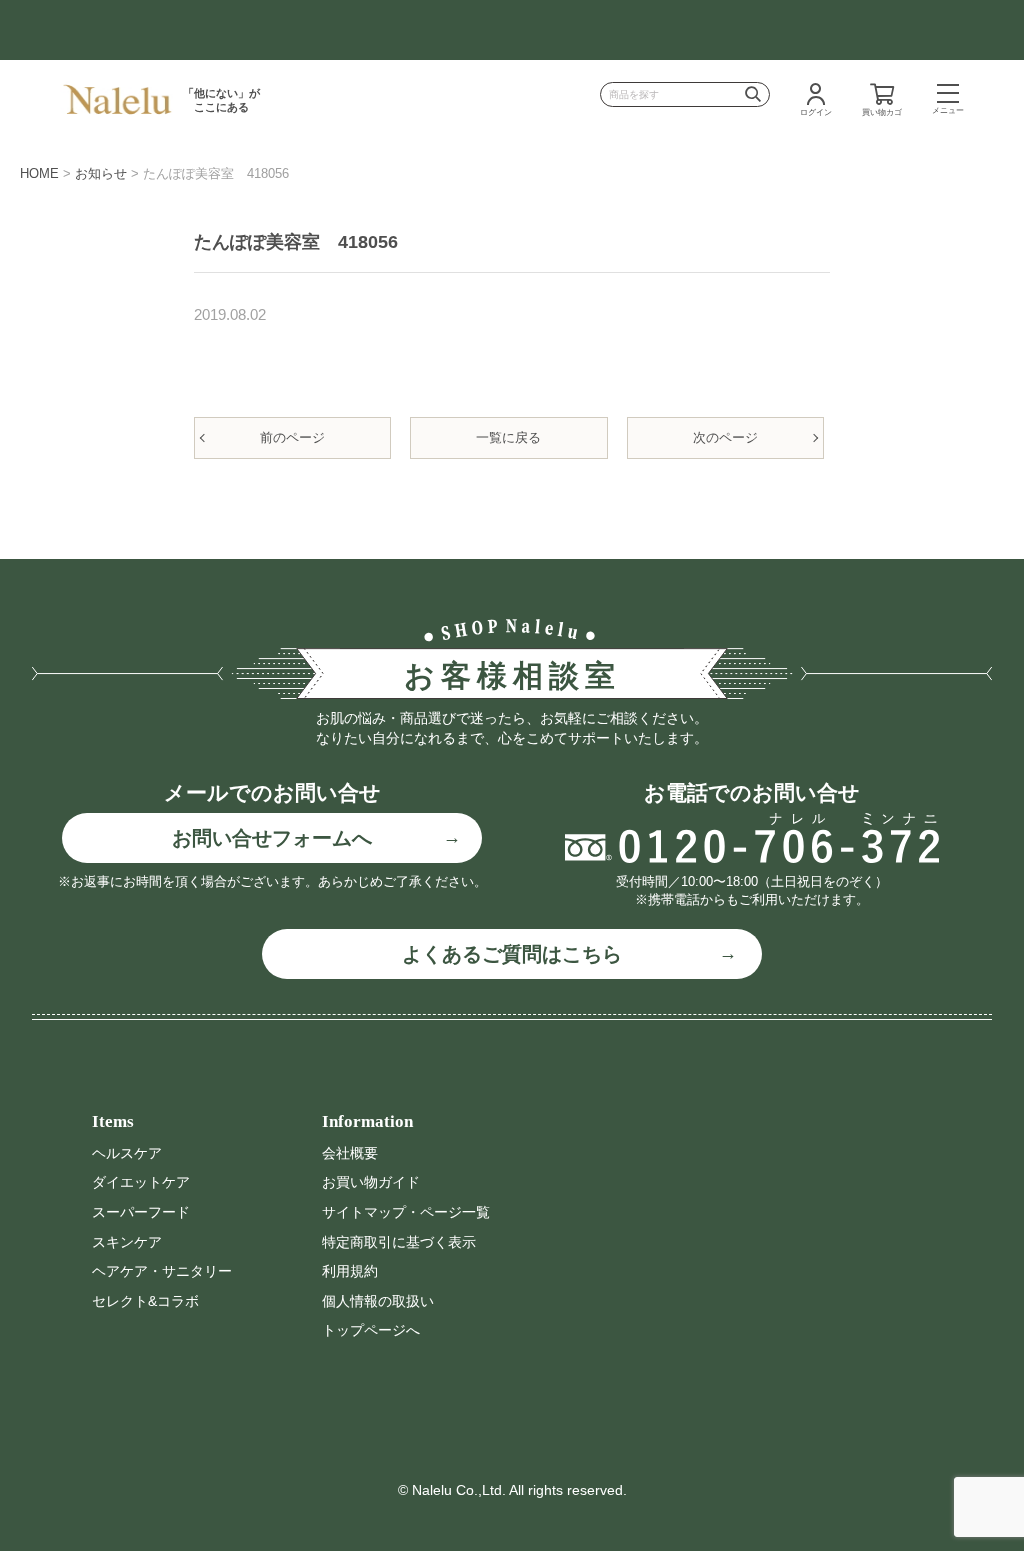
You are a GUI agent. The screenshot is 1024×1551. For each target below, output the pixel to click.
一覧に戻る (508, 437)
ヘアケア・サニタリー (162, 1271)
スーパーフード (141, 1212)
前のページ (292, 437)
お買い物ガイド (371, 1182)
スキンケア (127, 1242)
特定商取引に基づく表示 (399, 1242)
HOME (39, 173)
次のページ (725, 437)
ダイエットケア (141, 1182)
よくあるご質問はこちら (512, 954)
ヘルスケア (127, 1153)
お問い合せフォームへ (272, 838)
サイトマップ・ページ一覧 (406, 1212)
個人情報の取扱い (378, 1301)
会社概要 (350, 1153)
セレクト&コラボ (145, 1301)
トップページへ (371, 1330)
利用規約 (350, 1271)
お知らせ (101, 173)
